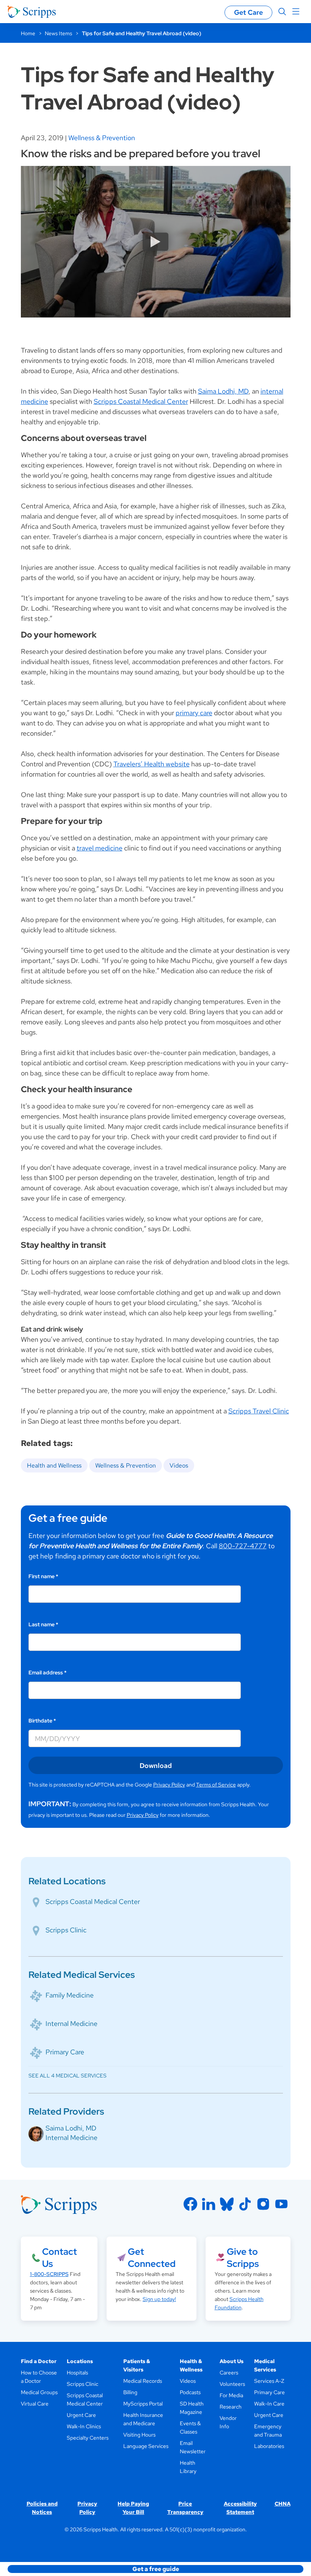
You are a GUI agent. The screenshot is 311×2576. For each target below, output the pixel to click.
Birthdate (42, 1721)
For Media (231, 2395)
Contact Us (60, 2258)
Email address (48, 1673)
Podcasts (190, 2392)
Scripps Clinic (66, 1930)
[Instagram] (263, 2204)
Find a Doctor (39, 2361)
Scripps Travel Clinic (259, 1411)
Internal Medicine (71, 2023)
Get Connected (152, 2258)
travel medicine (100, 848)
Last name (43, 1624)
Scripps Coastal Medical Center (141, 401)
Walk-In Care (269, 2404)
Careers (229, 2373)
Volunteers (232, 2384)
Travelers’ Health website (152, 764)
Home (28, 33)
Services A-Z (269, 2381)
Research (231, 2407)
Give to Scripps (243, 2258)
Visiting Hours (139, 2435)
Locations (80, 2361)
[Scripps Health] (32, 12)
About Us (232, 2361)
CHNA (283, 2504)
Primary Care (65, 2052)
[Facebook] (190, 2204)
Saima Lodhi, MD (223, 391)
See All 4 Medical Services (68, 2076)
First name (43, 1576)
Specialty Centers (88, 2438)
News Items (58, 33)
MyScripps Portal (143, 2404)
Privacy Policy (169, 1785)
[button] (155, 2569)
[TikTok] (245, 2204)
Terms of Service (216, 1785)
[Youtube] (281, 2204)
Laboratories (269, 2446)
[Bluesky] (227, 2204)
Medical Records (143, 2381)
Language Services (146, 2446)
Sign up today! (159, 2299)
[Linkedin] (209, 2204)
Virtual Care (35, 2404)
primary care (194, 713)
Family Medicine (70, 1995)
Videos (179, 1465)
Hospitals (77, 2373)
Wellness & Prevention (102, 138)
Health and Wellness (54, 1465)
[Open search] (282, 12)
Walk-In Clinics (84, 2426)
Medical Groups (39, 2392)
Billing (130, 2392)
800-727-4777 (243, 1546)
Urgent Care (81, 2415)
